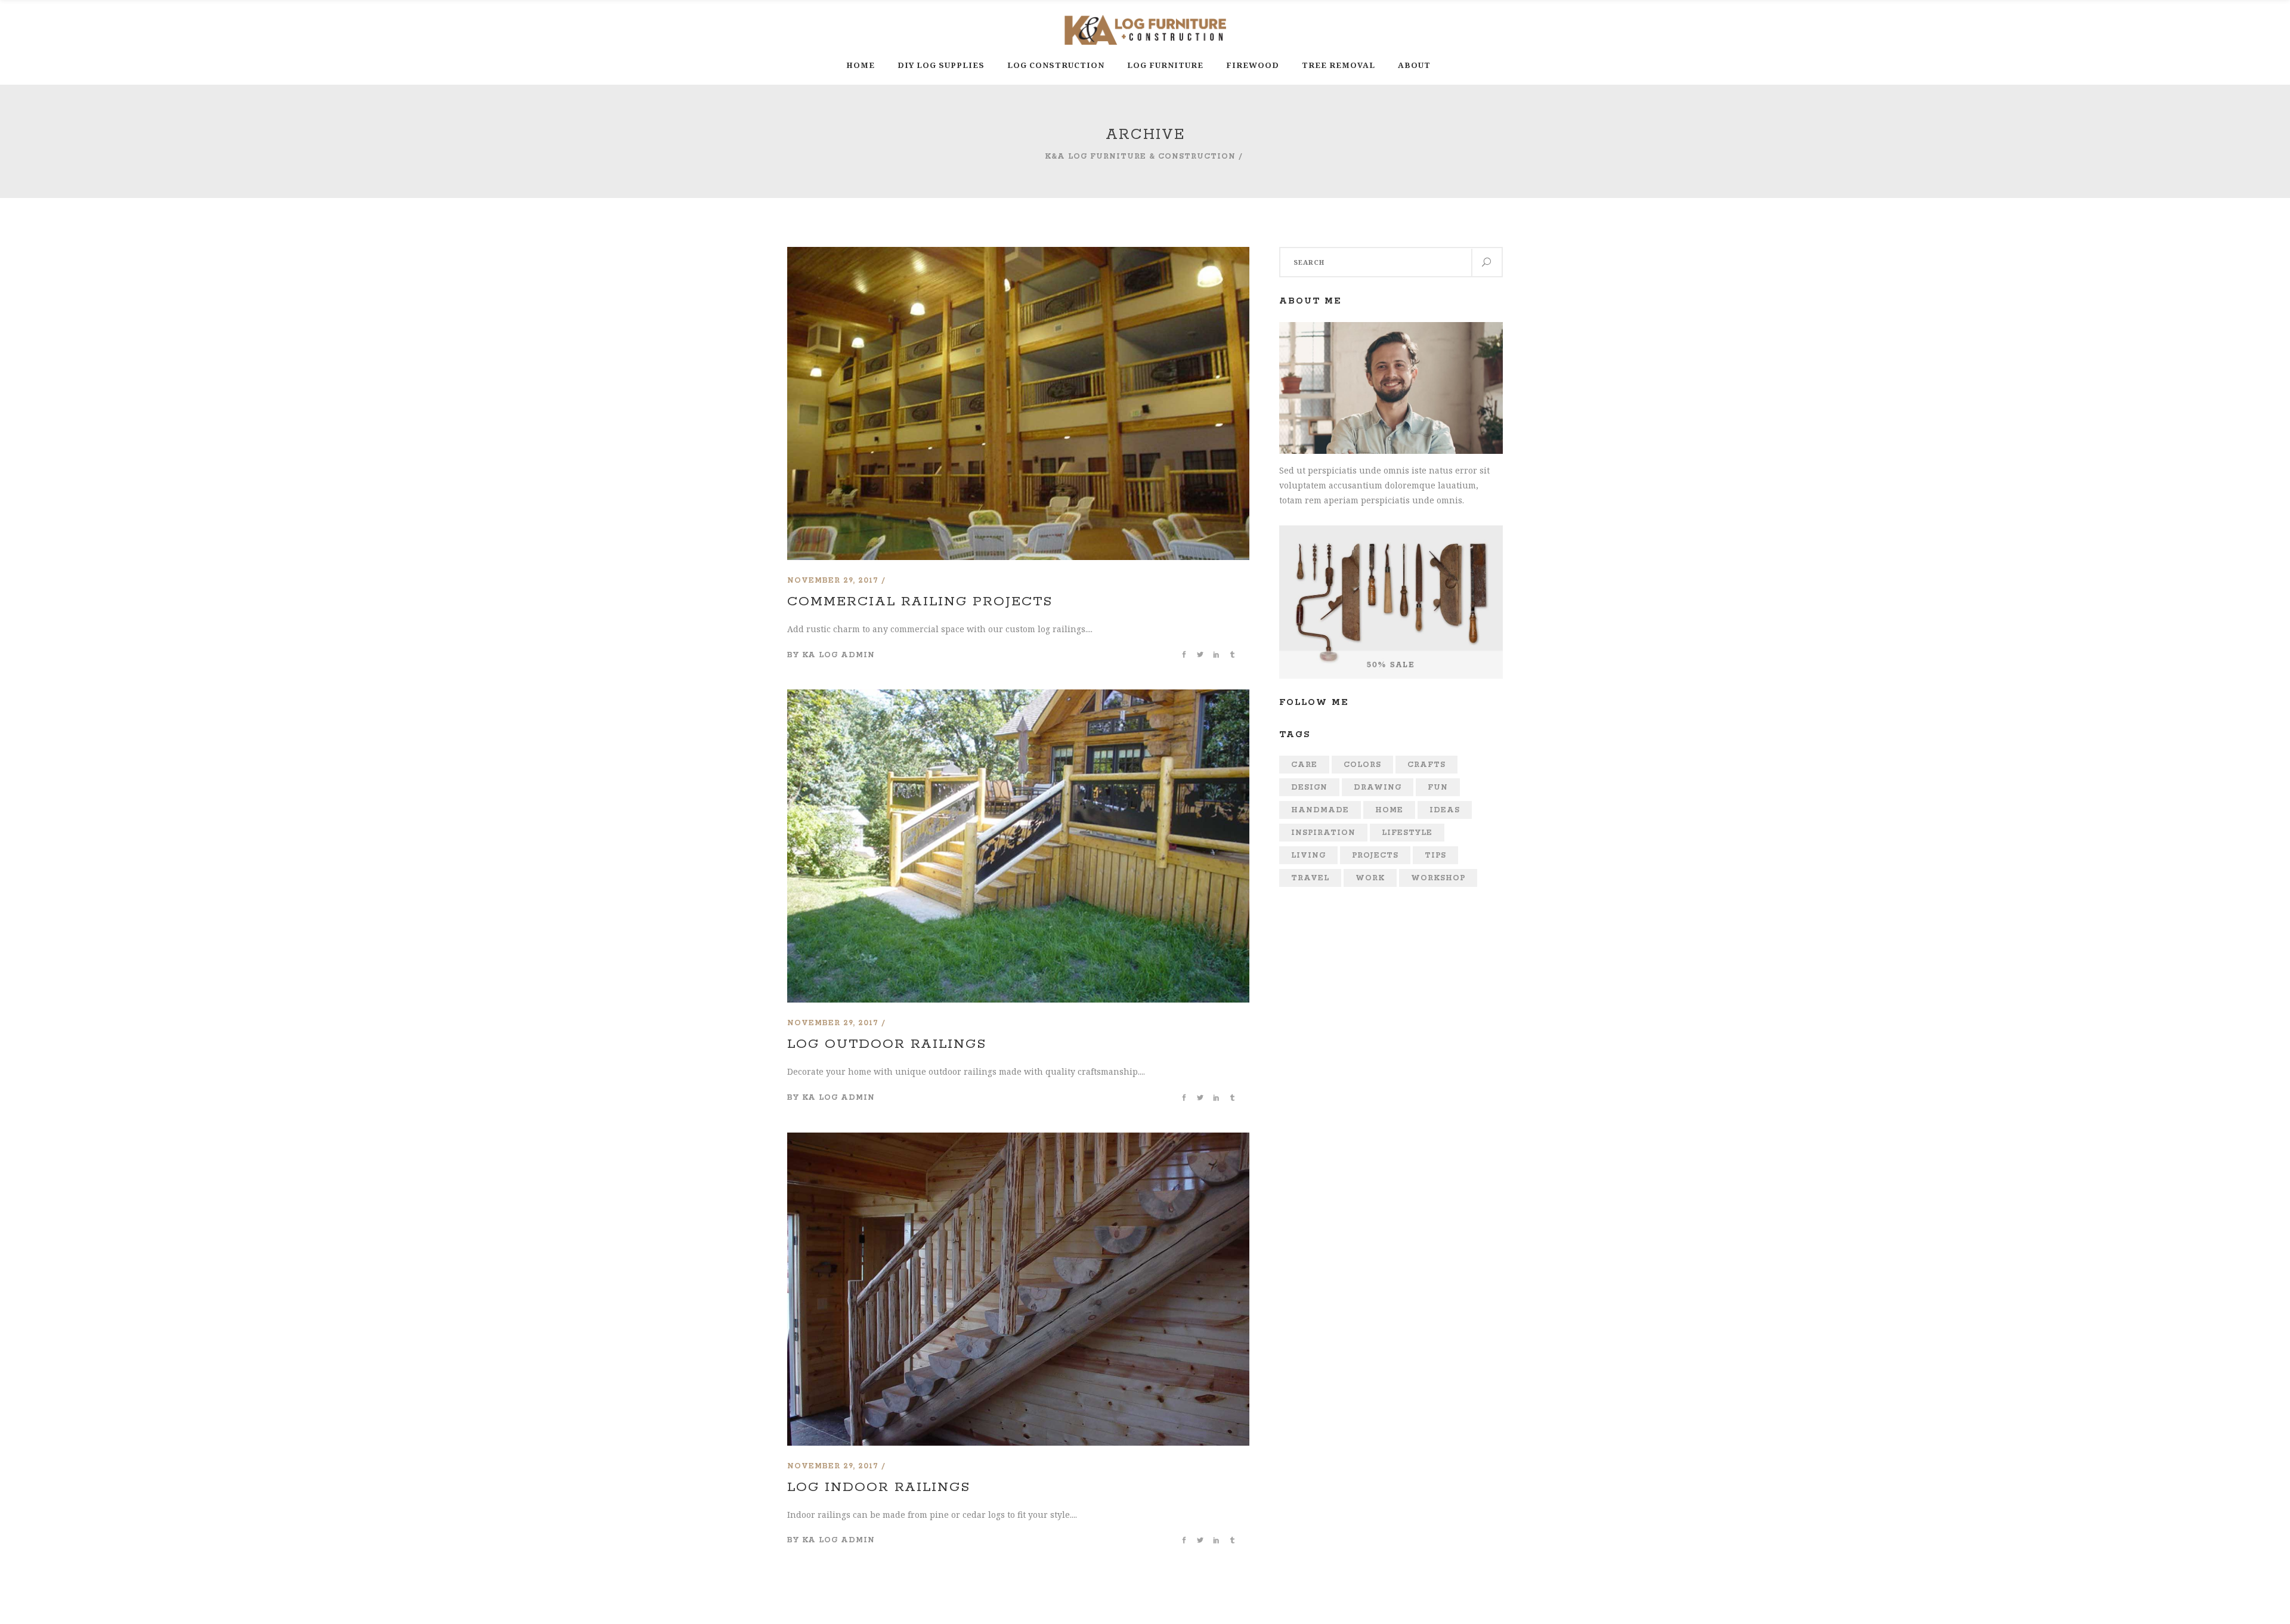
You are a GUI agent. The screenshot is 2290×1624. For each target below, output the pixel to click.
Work (1370, 878)
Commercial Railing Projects (920, 602)
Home (1389, 810)
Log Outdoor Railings (887, 1044)
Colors (1362, 765)
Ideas (1445, 810)
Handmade (1320, 810)
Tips (1435, 856)
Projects (1375, 856)
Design (1309, 788)
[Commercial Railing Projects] (1018, 254)
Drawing (1378, 788)
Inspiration (1323, 833)
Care (1304, 765)
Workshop (1438, 878)
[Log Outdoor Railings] (1018, 697)
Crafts (1426, 765)
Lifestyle (1407, 833)
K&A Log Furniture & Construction (1140, 157)
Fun (1438, 788)
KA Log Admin (838, 655)
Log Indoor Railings (879, 1487)
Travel (1310, 878)
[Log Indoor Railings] (1018, 1140)
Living (1308, 856)
